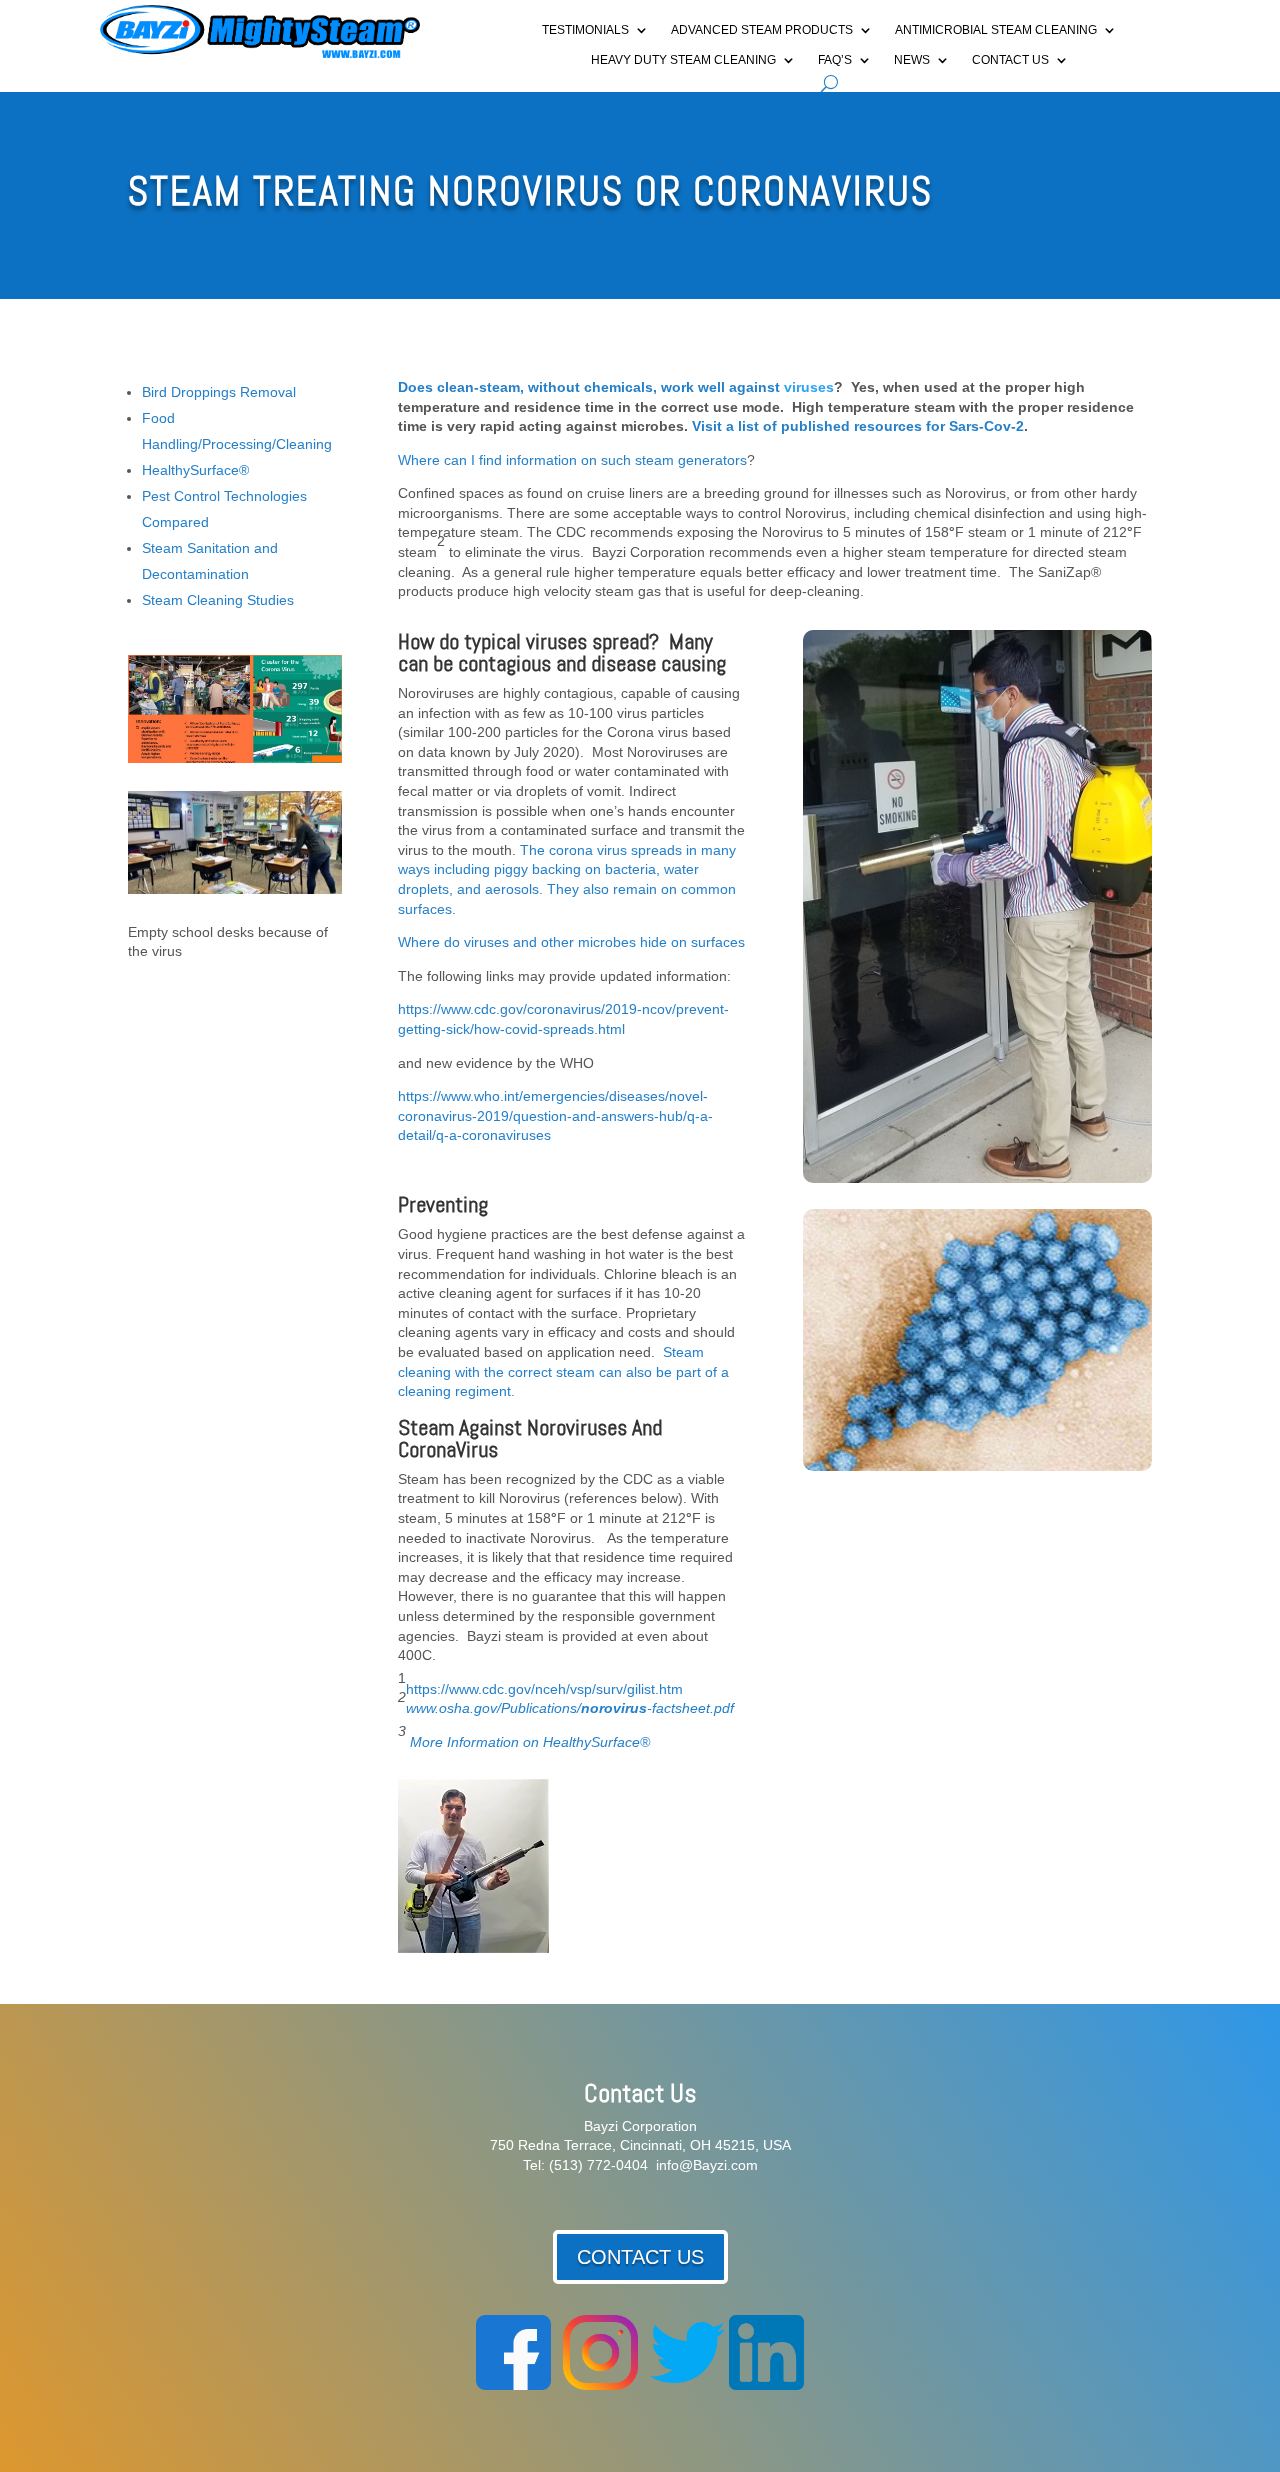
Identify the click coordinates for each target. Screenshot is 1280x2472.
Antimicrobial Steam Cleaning (996, 30)
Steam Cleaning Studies (218, 600)
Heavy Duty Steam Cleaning (683, 60)
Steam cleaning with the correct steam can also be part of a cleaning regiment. (563, 1371)
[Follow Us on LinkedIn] (766, 2385)
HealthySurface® (195, 470)
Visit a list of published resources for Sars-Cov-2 (858, 426)
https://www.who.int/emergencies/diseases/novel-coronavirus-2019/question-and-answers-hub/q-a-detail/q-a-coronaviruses (555, 1115)
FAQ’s (835, 60)
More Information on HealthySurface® (530, 1742)
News (912, 60)
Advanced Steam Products (762, 30)
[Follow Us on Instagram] (600, 2385)
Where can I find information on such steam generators (572, 460)
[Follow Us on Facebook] (513, 2385)
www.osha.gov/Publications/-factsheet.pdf (570, 1708)
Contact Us (1010, 60)
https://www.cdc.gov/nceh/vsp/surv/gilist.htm (544, 1689)
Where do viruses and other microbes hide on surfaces (571, 942)
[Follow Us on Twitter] (687, 2385)
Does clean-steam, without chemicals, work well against (591, 387)
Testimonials (585, 30)
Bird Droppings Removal (219, 392)
